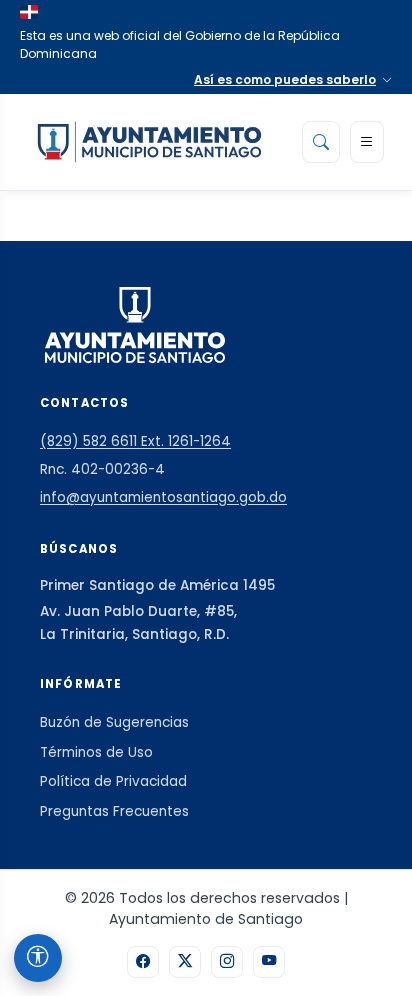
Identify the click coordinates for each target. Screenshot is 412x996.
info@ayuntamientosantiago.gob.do (163, 497)
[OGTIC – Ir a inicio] (149, 142)
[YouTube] (269, 962)
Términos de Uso (96, 752)
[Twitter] (185, 962)
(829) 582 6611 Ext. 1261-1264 (135, 441)
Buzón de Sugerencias (114, 722)
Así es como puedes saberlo (285, 79)
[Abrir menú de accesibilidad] (38, 958)
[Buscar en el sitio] (321, 142)
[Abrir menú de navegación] (367, 142)
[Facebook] (143, 962)
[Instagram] (227, 962)
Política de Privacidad (113, 781)
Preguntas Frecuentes (114, 811)
